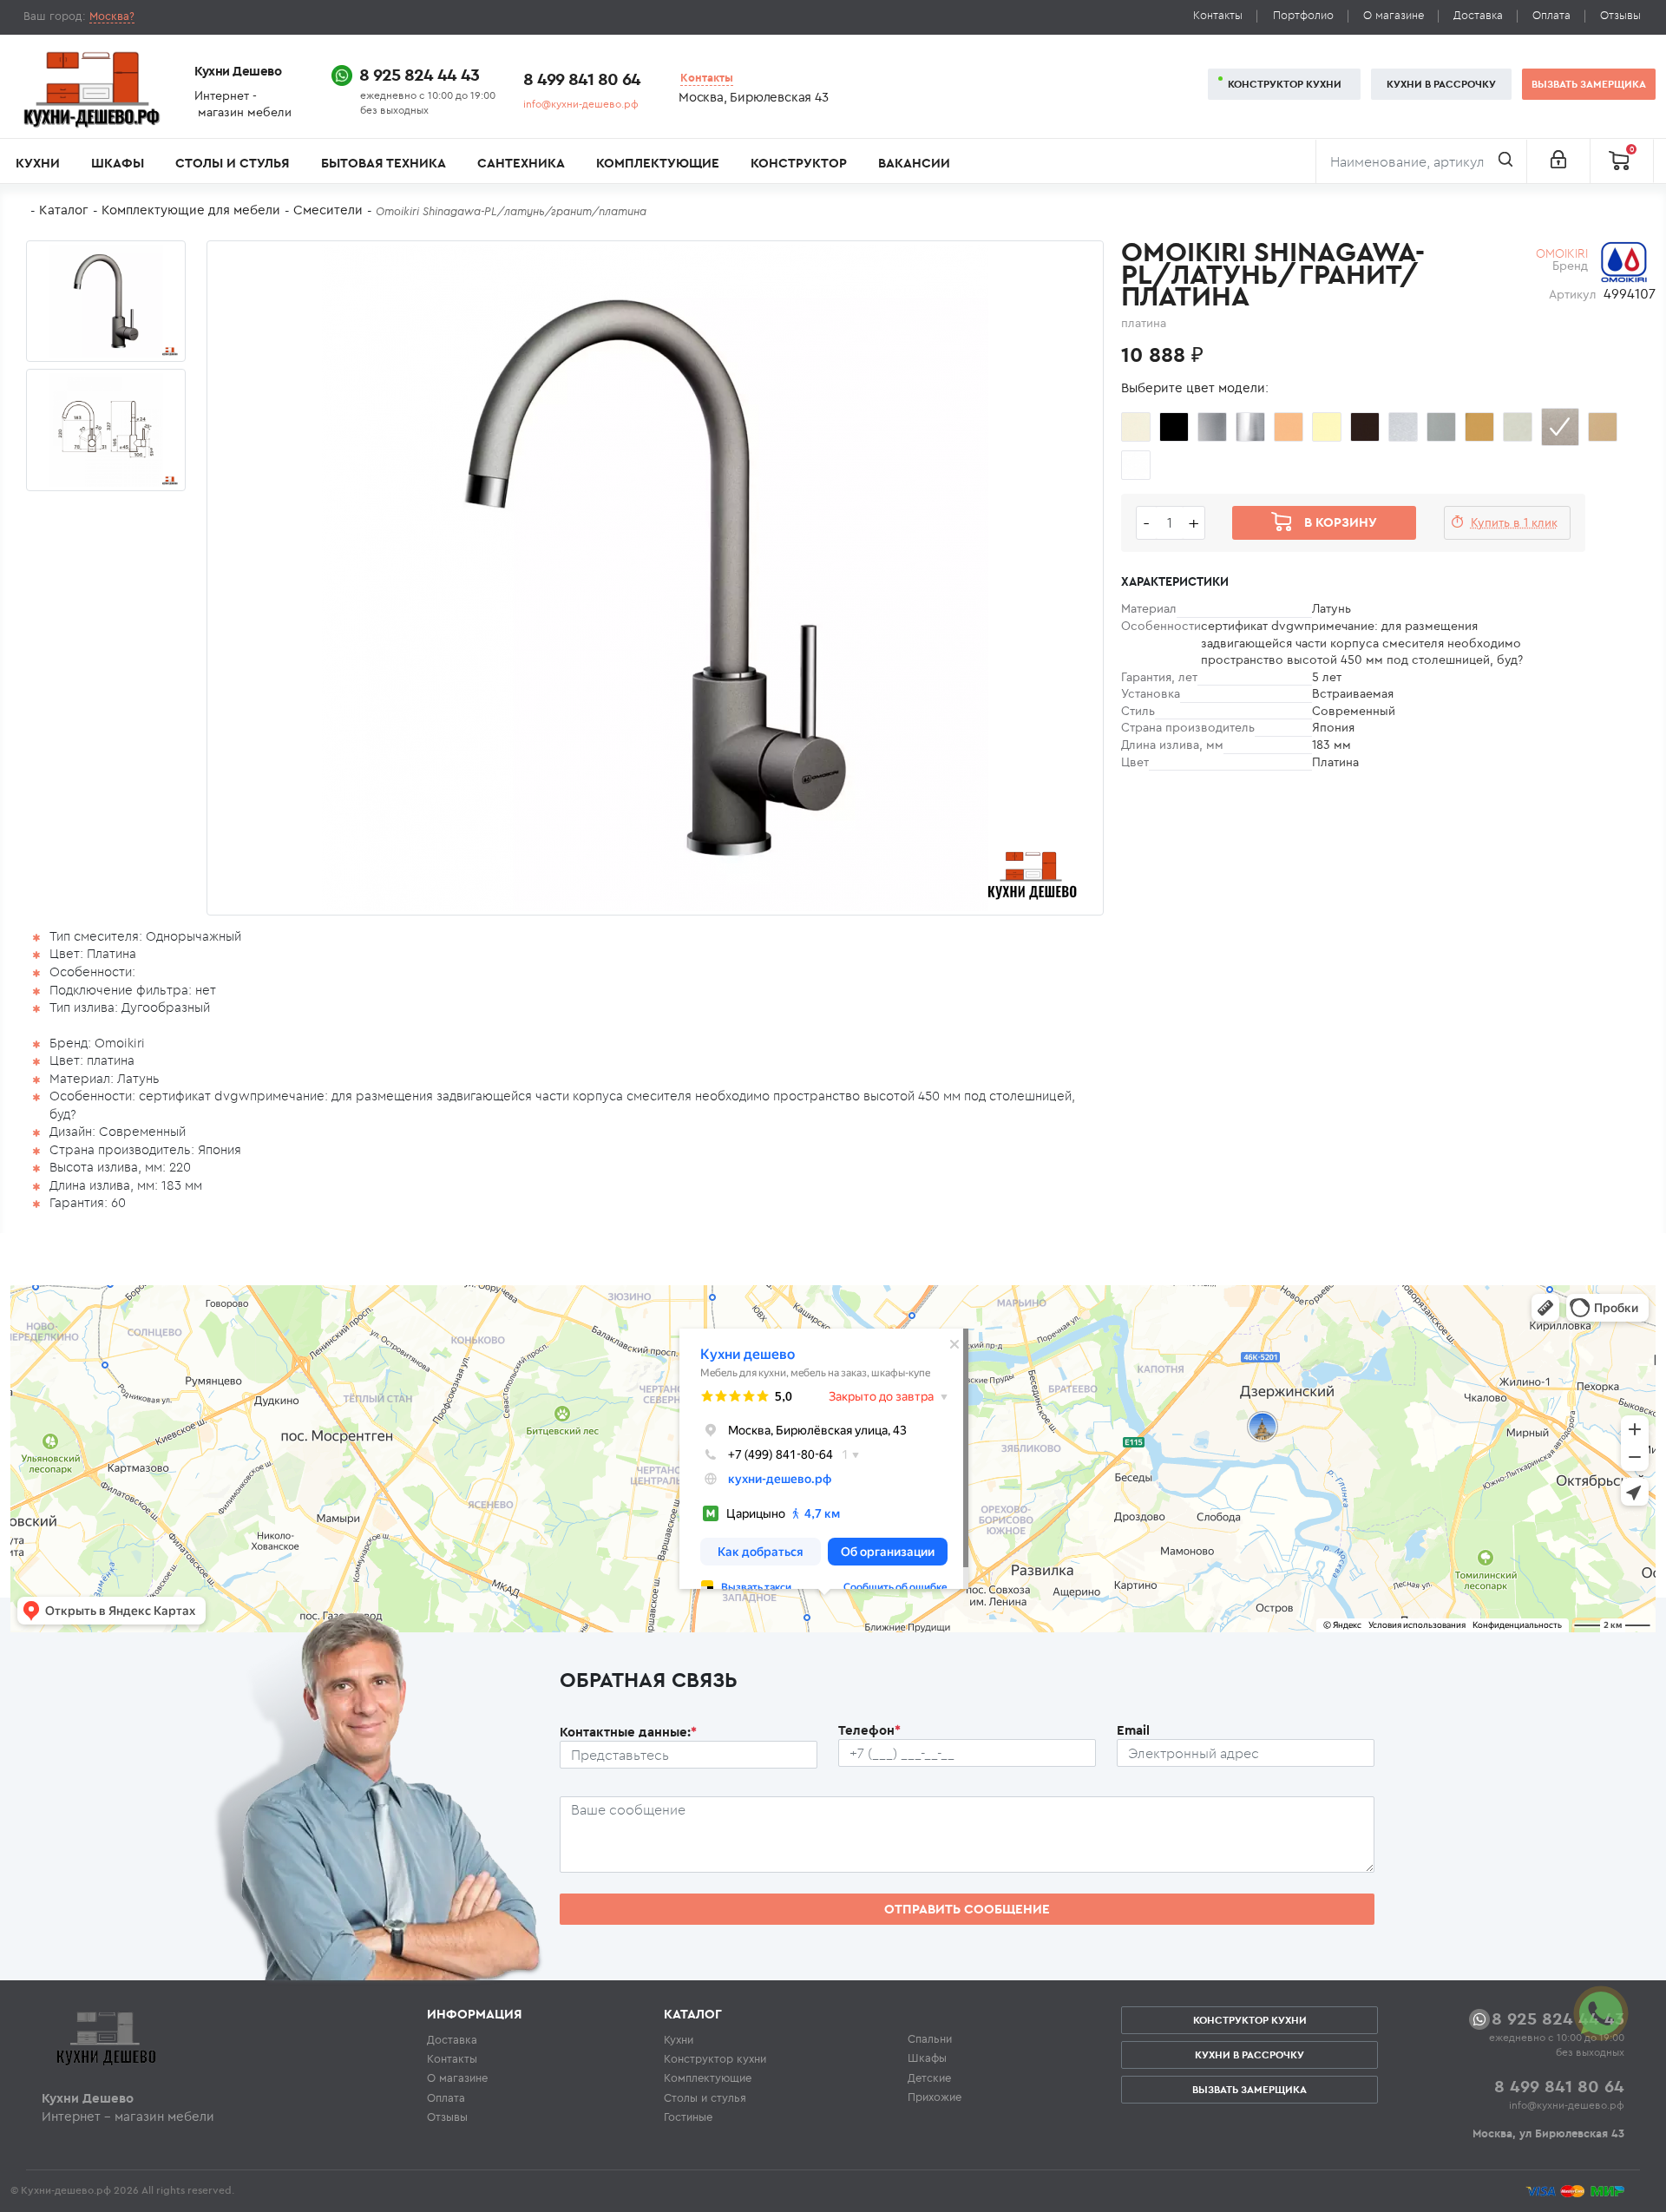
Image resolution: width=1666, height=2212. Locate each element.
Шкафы (118, 163)
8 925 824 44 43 (419, 74)
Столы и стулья (232, 163)
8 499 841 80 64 (582, 79)
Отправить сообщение (967, 1909)
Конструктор (799, 163)
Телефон (869, 1730)
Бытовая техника (384, 163)
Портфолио (1303, 15)
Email (1133, 1730)
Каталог (64, 210)
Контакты (1218, 15)
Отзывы (1620, 15)
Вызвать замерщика (1589, 84)
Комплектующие (658, 163)
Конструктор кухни (1285, 84)
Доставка (1478, 15)
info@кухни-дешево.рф (581, 104)
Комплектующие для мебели (191, 210)
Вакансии (914, 163)
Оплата (1551, 15)
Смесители (328, 210)
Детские (929, 2077)
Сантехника (521, 163)
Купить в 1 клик (1514, 522)
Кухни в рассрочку (1441, 84)
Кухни (38, 163)
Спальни (930, 2038)
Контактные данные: (628, 1732)
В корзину (1341, 522)
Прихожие (935, 2097)
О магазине (1394, 15)
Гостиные (688, 2117)
